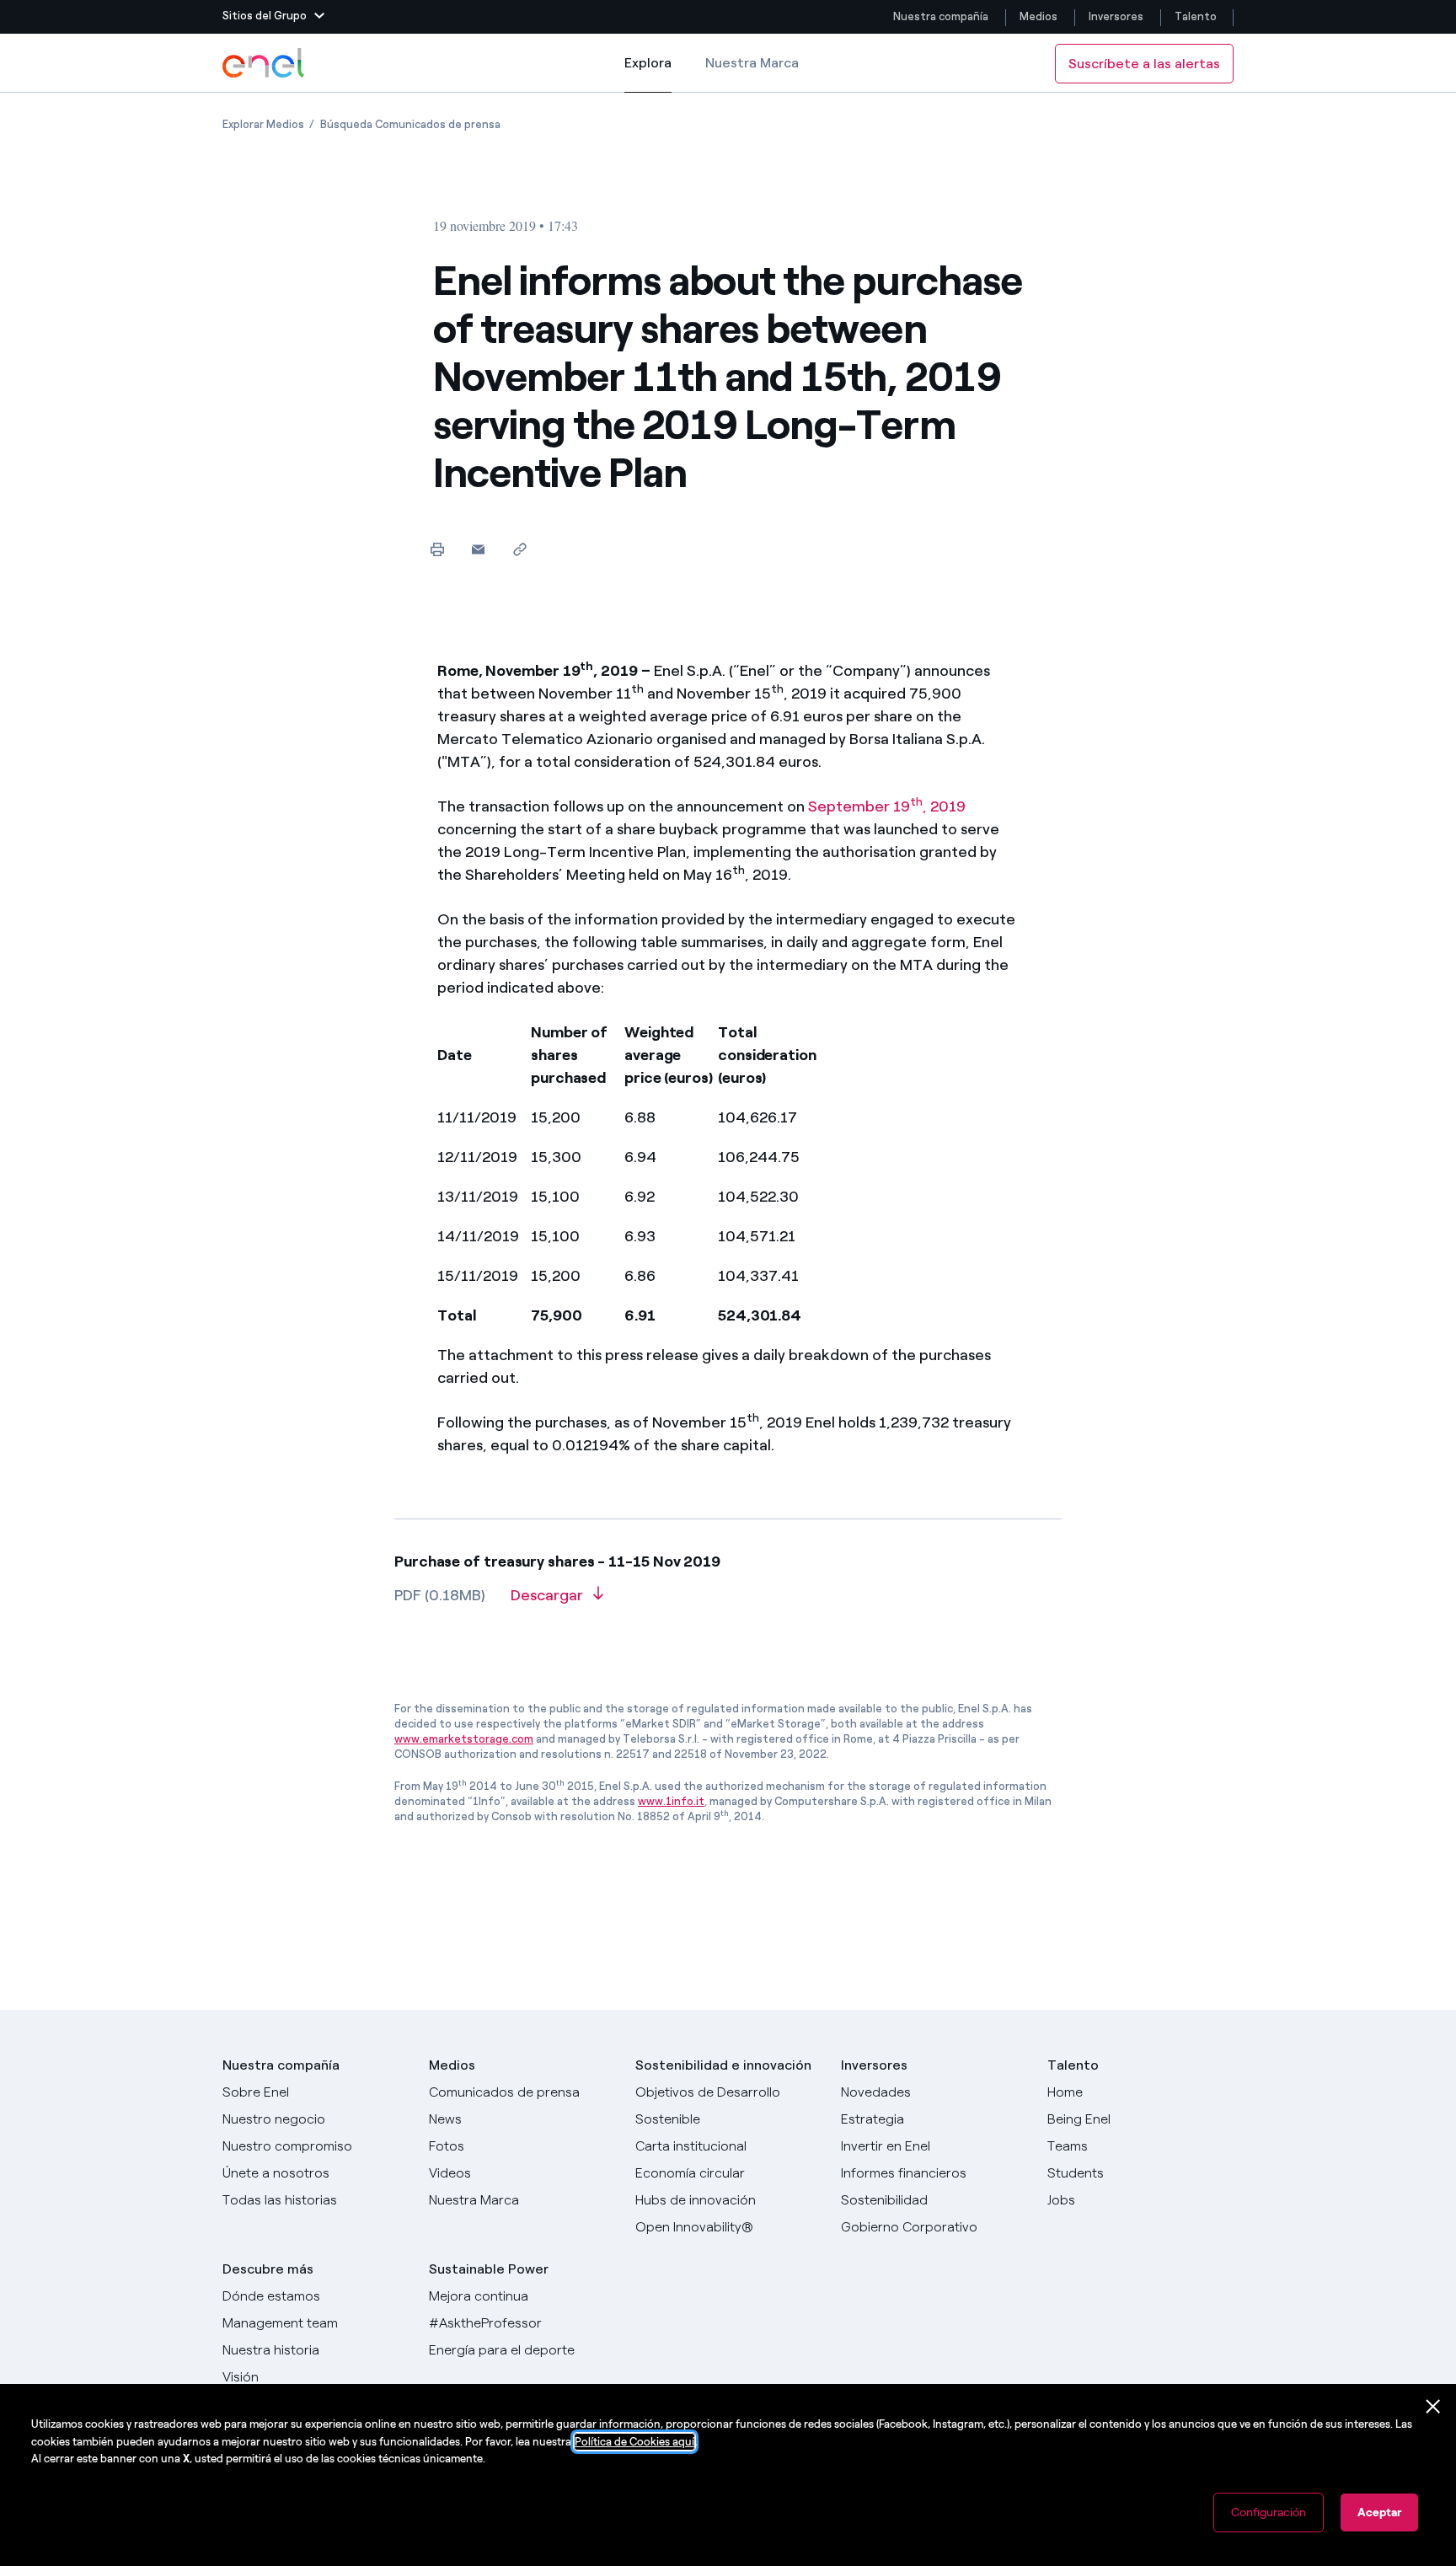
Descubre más (268, 2269)
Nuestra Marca (752, 63)
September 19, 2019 (887, 806)
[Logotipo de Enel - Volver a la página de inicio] (265, 63)
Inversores (1116, 16)
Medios (1038, 16)
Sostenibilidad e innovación (723, 2065)
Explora (648, 74)
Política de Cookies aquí (634, 2442)
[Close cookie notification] (1433, 2407)
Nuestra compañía (941, 16)
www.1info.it (671, 1801)
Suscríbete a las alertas (1144, 64)
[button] (273, 17)
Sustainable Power (489, 2269)
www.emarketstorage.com (464, 1739)
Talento (1197, 16)
